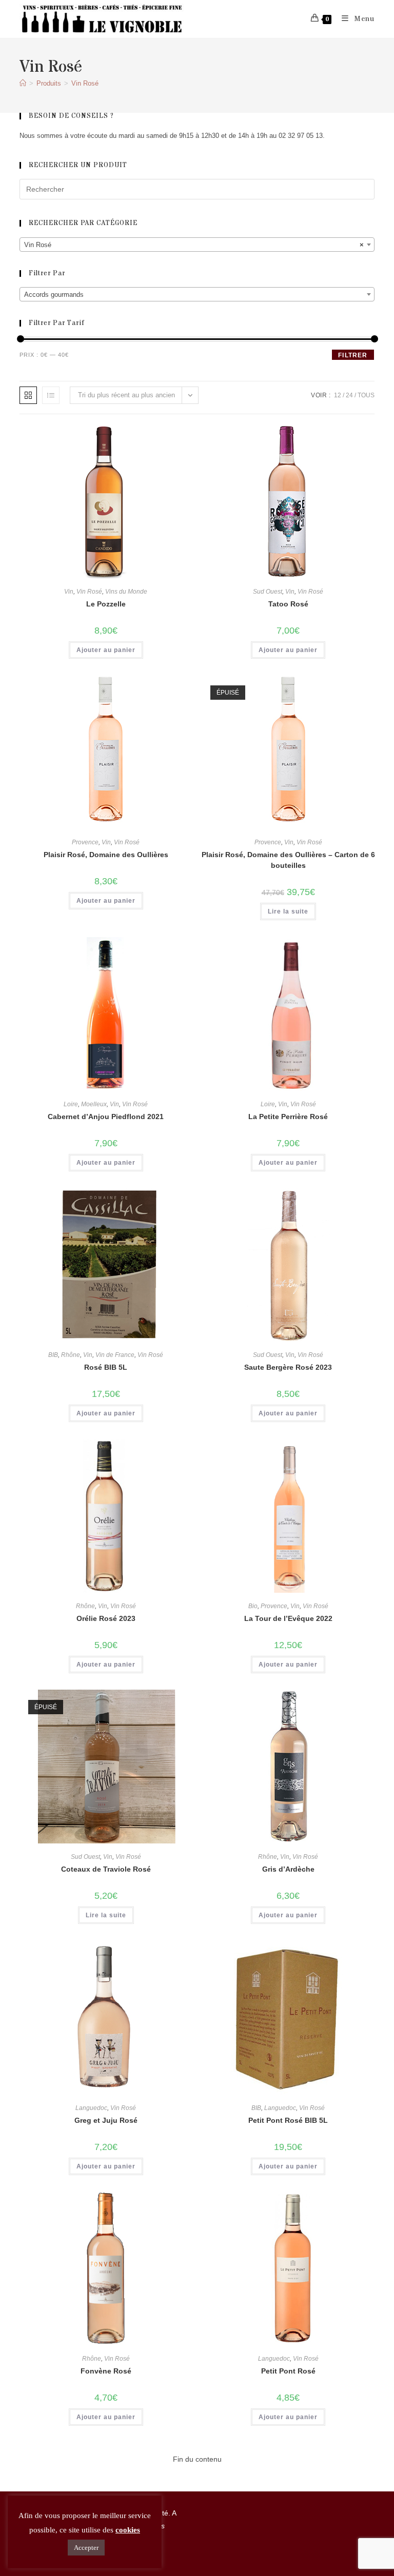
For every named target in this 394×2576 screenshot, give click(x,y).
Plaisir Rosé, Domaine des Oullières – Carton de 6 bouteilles (288, 860)
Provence (85, 842)
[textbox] (197, 295)
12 (338, 395)
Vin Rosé (85, 83)
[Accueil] (23, 83)
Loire (71, 1104)
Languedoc (91, 2108)
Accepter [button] (86, 2548)
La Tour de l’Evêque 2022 (288, 1618)
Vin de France (115, 1355)
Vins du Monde (126, 592)
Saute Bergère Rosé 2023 (288, 1367)
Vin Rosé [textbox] (194, 245)
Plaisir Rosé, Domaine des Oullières (106, 855)
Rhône (71, 1355)
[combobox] (197, 245)
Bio (253, 1606)
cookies (128, 2530)
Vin (69, 592)
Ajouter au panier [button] (106, 650)
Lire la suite (288, 911)
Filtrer (353, 355)
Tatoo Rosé (288, 604)
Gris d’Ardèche (288, 1869)
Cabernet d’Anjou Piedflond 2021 (106, 1117)
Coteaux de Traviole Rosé (106, 1869)
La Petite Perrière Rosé (288, 1117)
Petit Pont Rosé (288, 2371)
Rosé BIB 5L (106, 1367)
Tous (366, 395)
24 (349, 395)
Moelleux (94, 1104)
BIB (53, 1355)
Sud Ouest (268, 592)
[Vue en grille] (28, 395)
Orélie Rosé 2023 (106, 1618)
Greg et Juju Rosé (106, 2120)
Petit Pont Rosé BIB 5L (288, 2120)
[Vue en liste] (51, 395)
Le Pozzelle (106, 604)
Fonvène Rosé (106, 2371)
